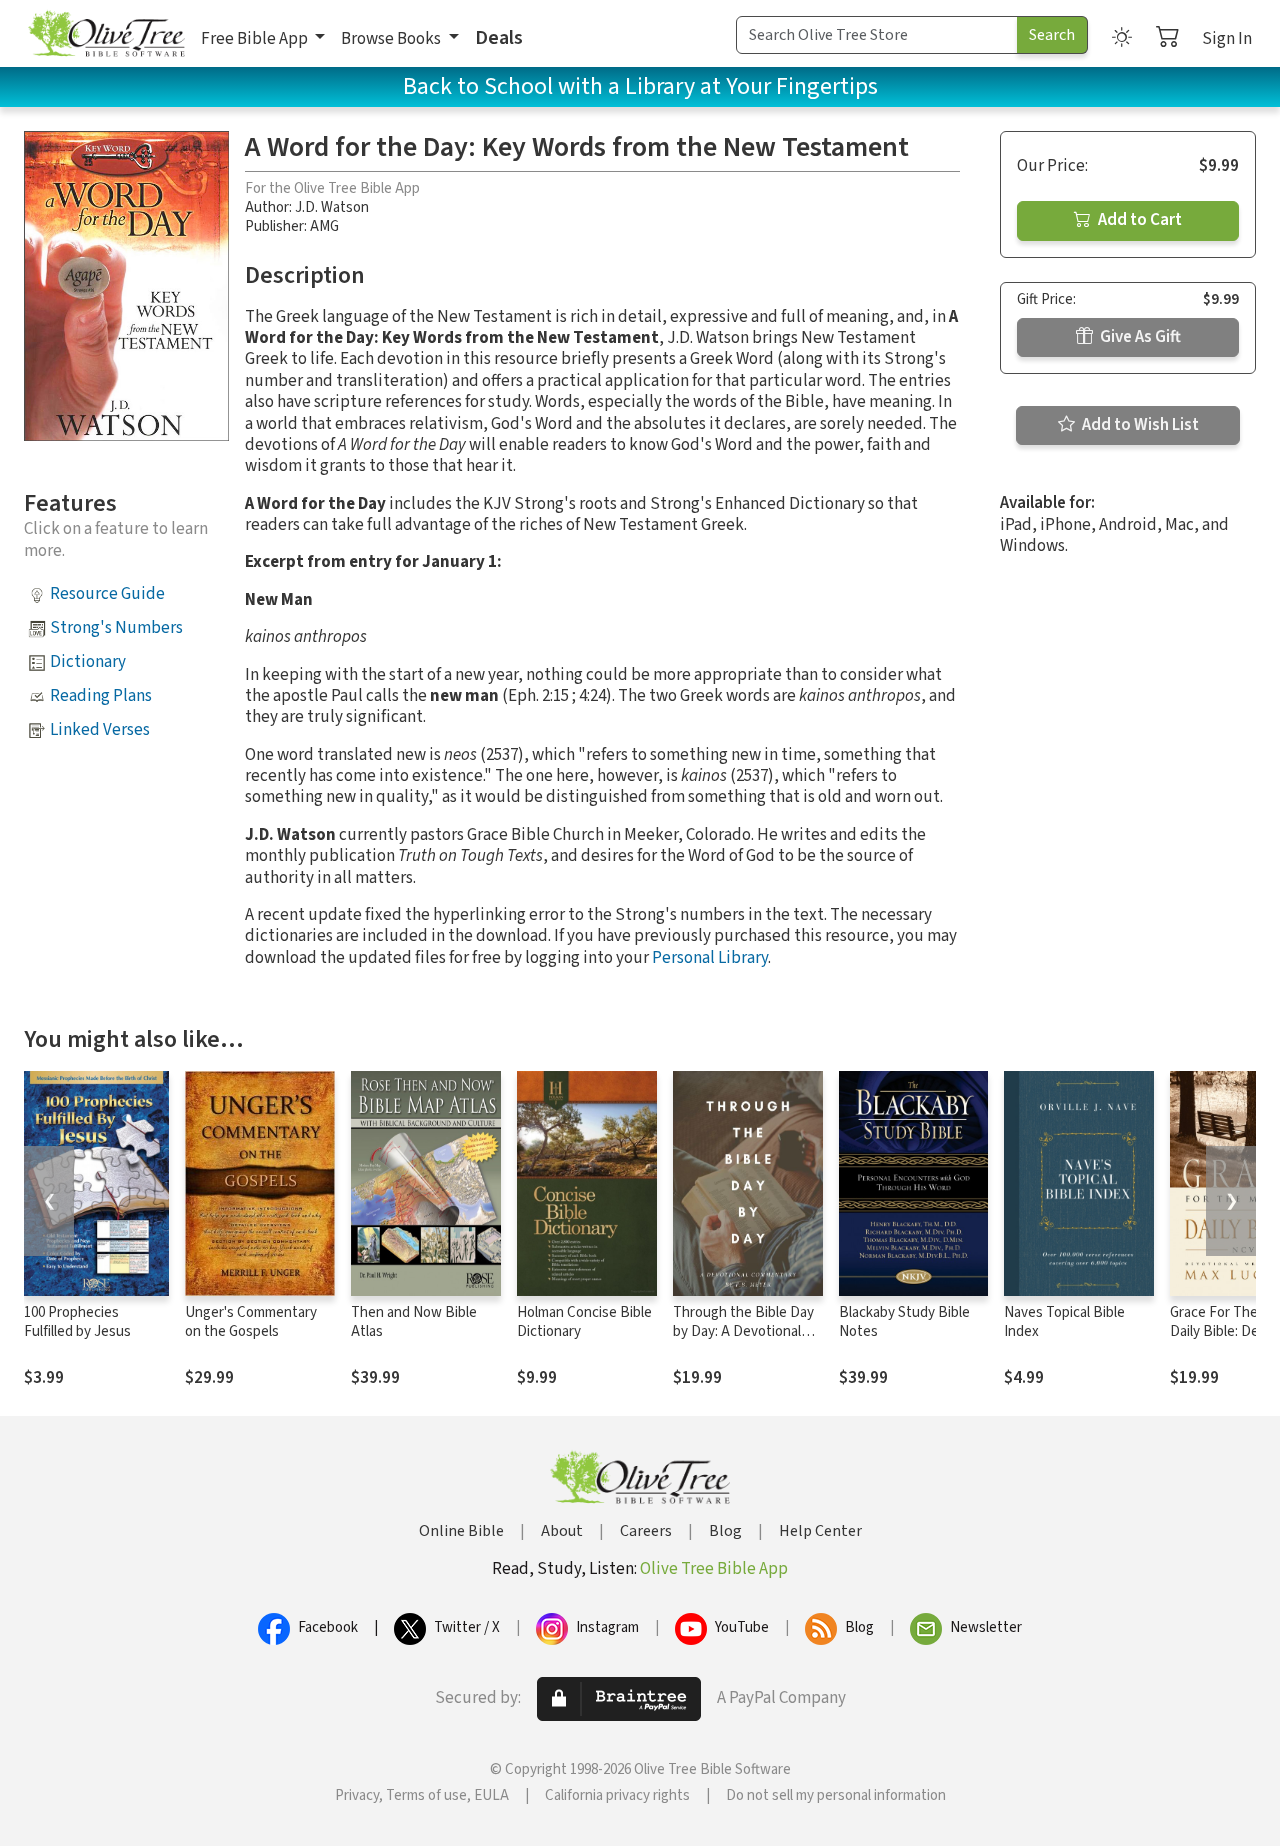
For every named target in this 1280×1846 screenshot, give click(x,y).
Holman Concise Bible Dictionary (584, 1322)
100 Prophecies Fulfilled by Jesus (77, 1322)
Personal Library (710, 958)
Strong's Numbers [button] (116, 628)
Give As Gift (1139, 337)
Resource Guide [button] (107, 594)
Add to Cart (1138, 220)
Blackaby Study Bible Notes (904, 1322)
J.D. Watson (332, 207)
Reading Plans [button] (101, 696)
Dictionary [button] (88, 662)
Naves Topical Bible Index (1064, 1322)
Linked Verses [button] (100, 730)
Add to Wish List (1139, 425)
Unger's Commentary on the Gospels (251, 1322)
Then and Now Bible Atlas (414, 1322)
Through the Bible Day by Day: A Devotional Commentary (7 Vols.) (743, 1331)
